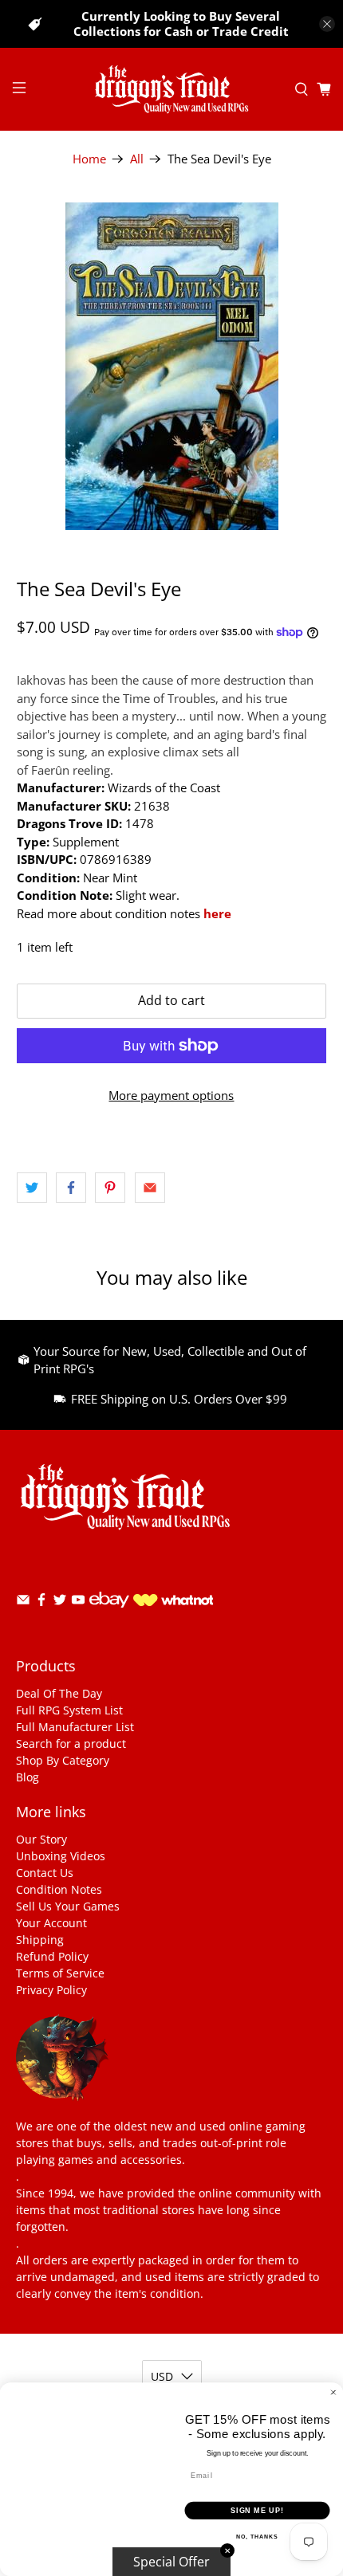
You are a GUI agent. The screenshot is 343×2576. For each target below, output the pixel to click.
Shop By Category (63, 1760)
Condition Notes (59, 1889)
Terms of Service (60, 1973)
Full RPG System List (69, 1710)
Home (89, 159)
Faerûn (50, 770)
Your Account (51, 1923)
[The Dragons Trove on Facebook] (41, 1602)
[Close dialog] (333, 2392)
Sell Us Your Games (68, 1906)
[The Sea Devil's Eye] (172, 366)
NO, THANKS (257, 2537)
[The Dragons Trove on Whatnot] (173, 1602)
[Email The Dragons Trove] (23, 1602)
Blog (28, 1777)
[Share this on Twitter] (32, 1188)
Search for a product (71, 1744)
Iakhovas (41, 680)
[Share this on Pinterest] (110, 1188)
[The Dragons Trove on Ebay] (109, 1615)
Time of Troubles (169, 698)
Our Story (41, 1839)
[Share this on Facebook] (71, 1188)
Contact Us (45, 1873)
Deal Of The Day (59, 1693)
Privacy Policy (51, 1990)
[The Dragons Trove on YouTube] (78, 1602)
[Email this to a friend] (150, 1188)
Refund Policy (52, 1956)
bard (259, 734)
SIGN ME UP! (257, 2510)
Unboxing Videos (61, 1856)
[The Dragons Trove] (172, 89)
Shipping (40, 1940)
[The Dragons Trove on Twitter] (60, 1602)
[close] (327, 24)
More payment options (171, 1095)
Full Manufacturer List (75, 1727)
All (137, 159)
